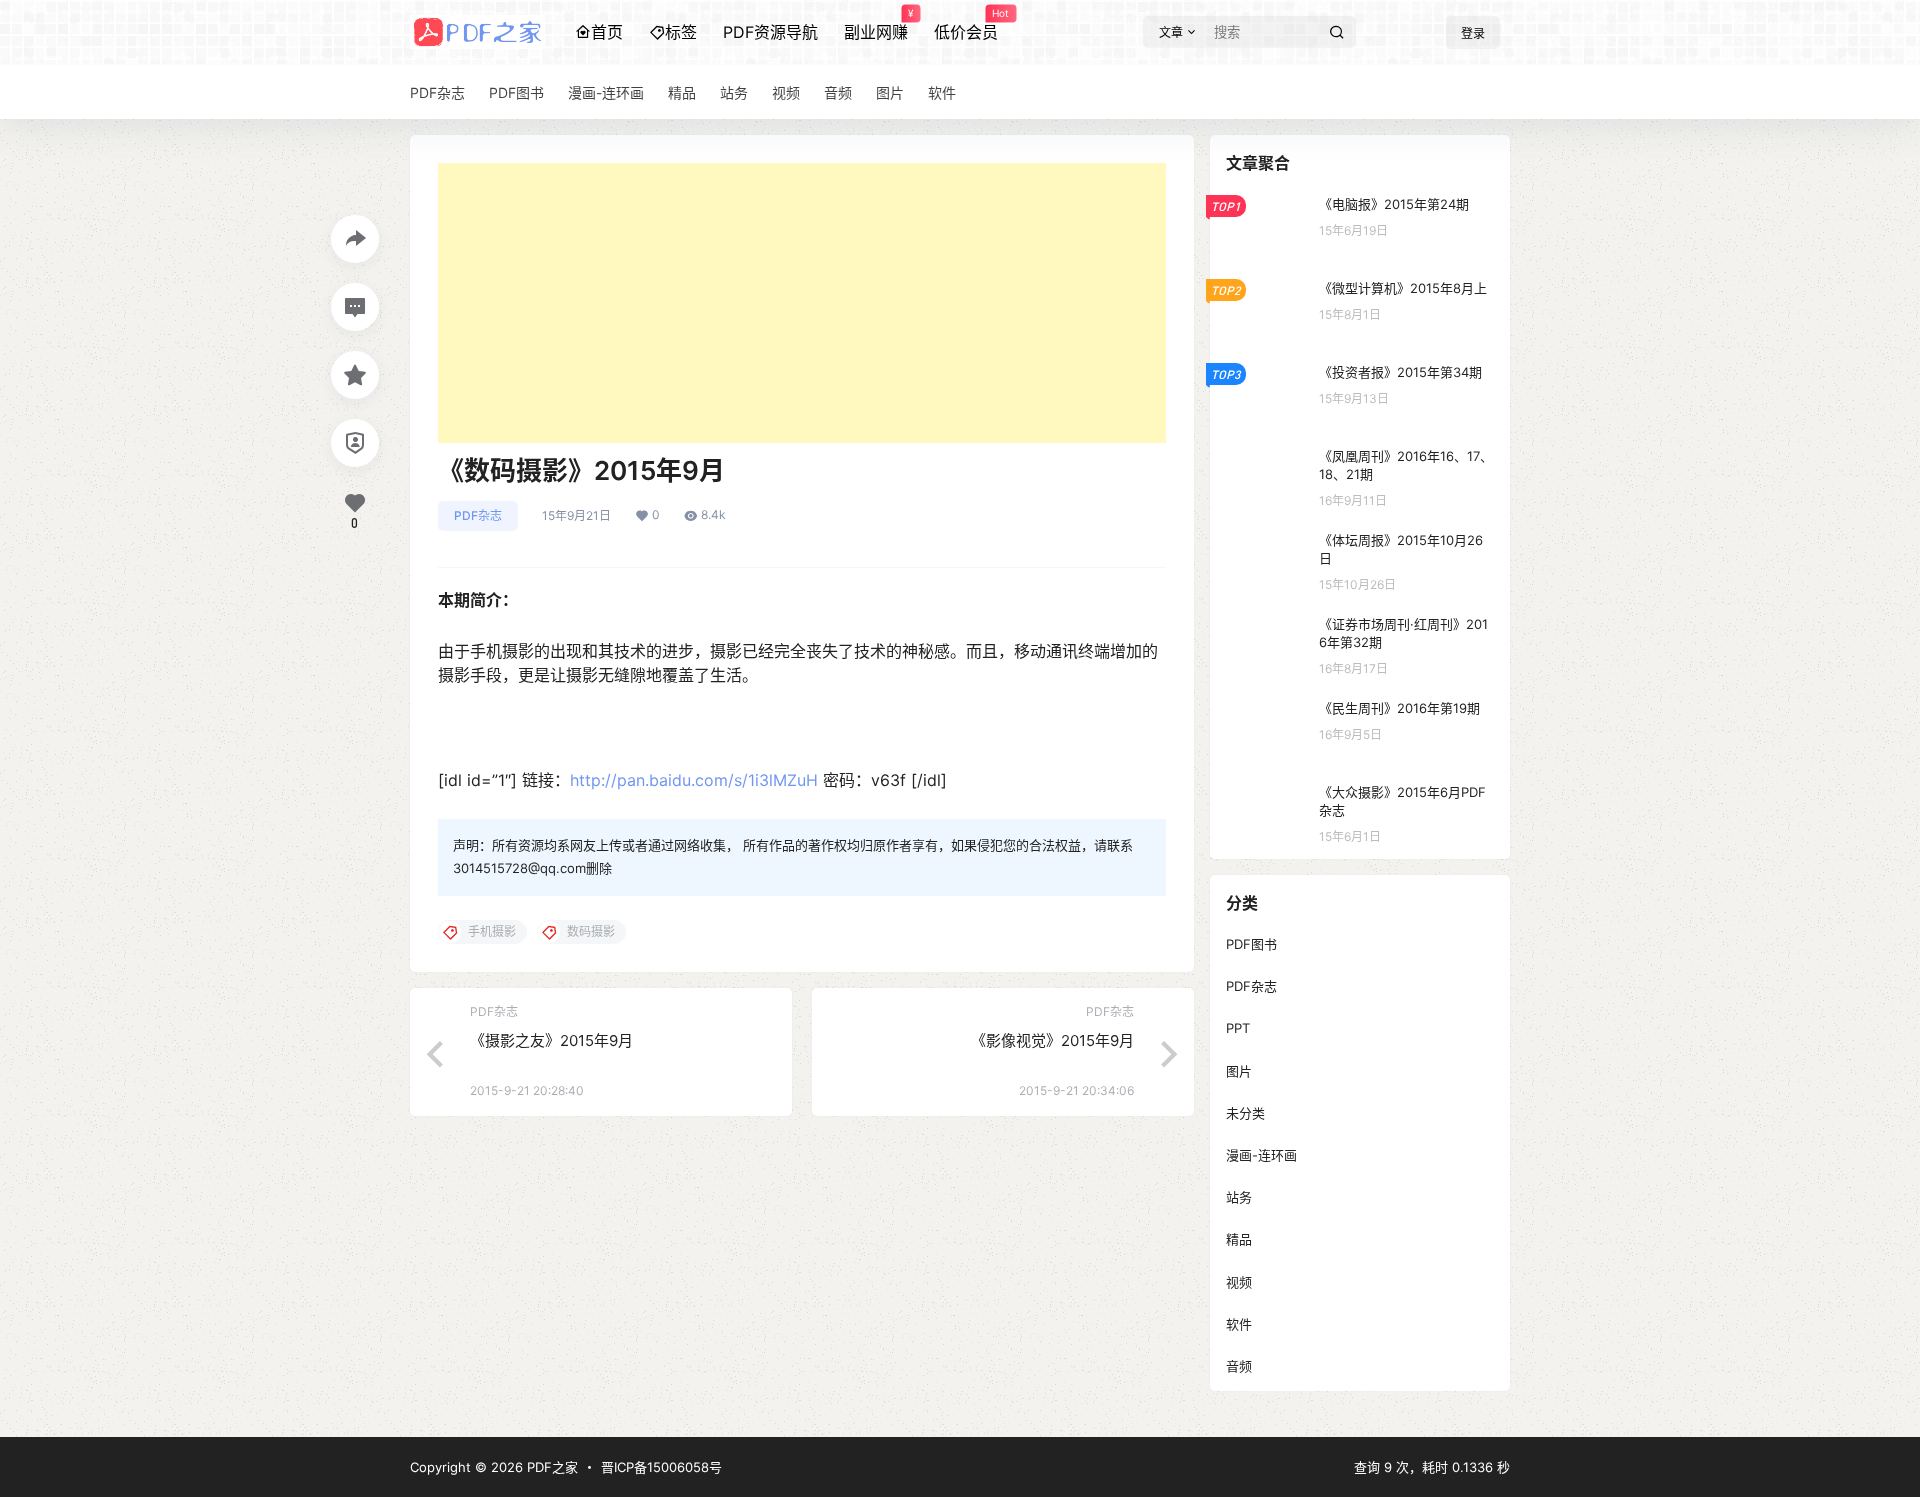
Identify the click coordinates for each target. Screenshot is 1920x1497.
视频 (1239, 1282)
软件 (1239, 1324)
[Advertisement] (802, 303)
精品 (1239, 1239)
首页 (607, 32)
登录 (1473, 33)
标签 (681, 32)
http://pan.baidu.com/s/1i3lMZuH (694, 780)
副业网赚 (876, 25)
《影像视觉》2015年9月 (1052, 1040)
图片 (1239, 1071)
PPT (1238, 1028)
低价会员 (966, 25)
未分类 (1245, 1113)
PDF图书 (1251, 944)
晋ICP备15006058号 (661, 1467)
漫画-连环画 (1261, 1155)
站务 (1239, 1197)
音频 (1239, 1366)
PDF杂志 (478, 515)
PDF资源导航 (770, 32)
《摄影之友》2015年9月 (551, 1040)
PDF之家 (550, 1467)
